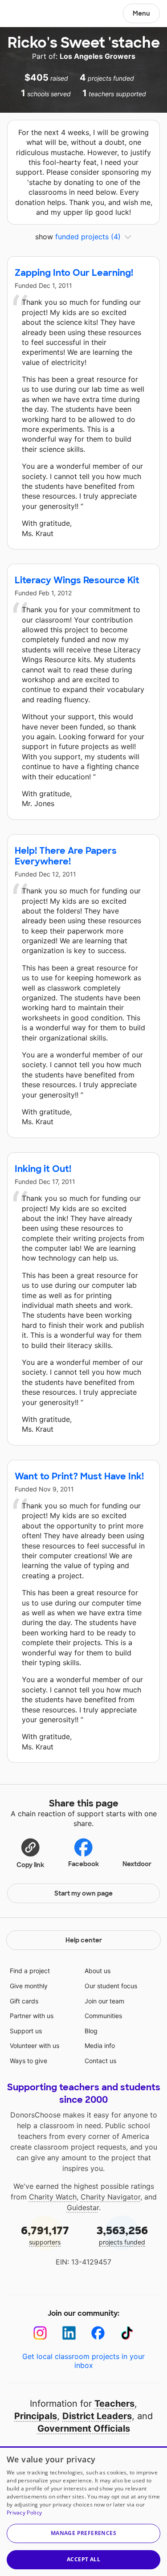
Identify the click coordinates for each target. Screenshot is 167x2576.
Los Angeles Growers (98, 56)
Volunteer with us (35, 2046)
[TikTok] (127, 2333)
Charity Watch (53, 2197)
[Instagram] (40, 2333)
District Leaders (97, 2416)
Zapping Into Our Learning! (74, 273)
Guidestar (83, 2207)
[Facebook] (98, 2333)
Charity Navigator (110, 2197)
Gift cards (24, 2001)
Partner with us (32, 2016)
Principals (36, 2416)
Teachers (114, 2404)
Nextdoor (137, 1864)
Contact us (100, 2061)
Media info (100, 2046)
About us (98, 1971)
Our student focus (111, 1986)
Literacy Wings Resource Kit (77, 580)
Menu (141, 13)
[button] (30, 1853)
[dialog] (83, 2511)
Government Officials (84, 2429)
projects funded (122, 2235)
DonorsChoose (28, 14)
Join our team (104, 2001)
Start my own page (83, 1893)
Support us (26, 2031)
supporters (45, 2235)
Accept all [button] (83, 2559)
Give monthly (29, 1986)
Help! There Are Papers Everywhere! (66, 856)
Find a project (30, 1971)
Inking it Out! (43, 1169)
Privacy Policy (24, 2513)
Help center (84, 1940)
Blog (91, 2031)
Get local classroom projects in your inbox (83, 2361)
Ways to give (29, 2061)
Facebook (83, 1864)
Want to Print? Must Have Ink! (79, 1476)
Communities (103, 2016)
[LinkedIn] (69, 2333)
